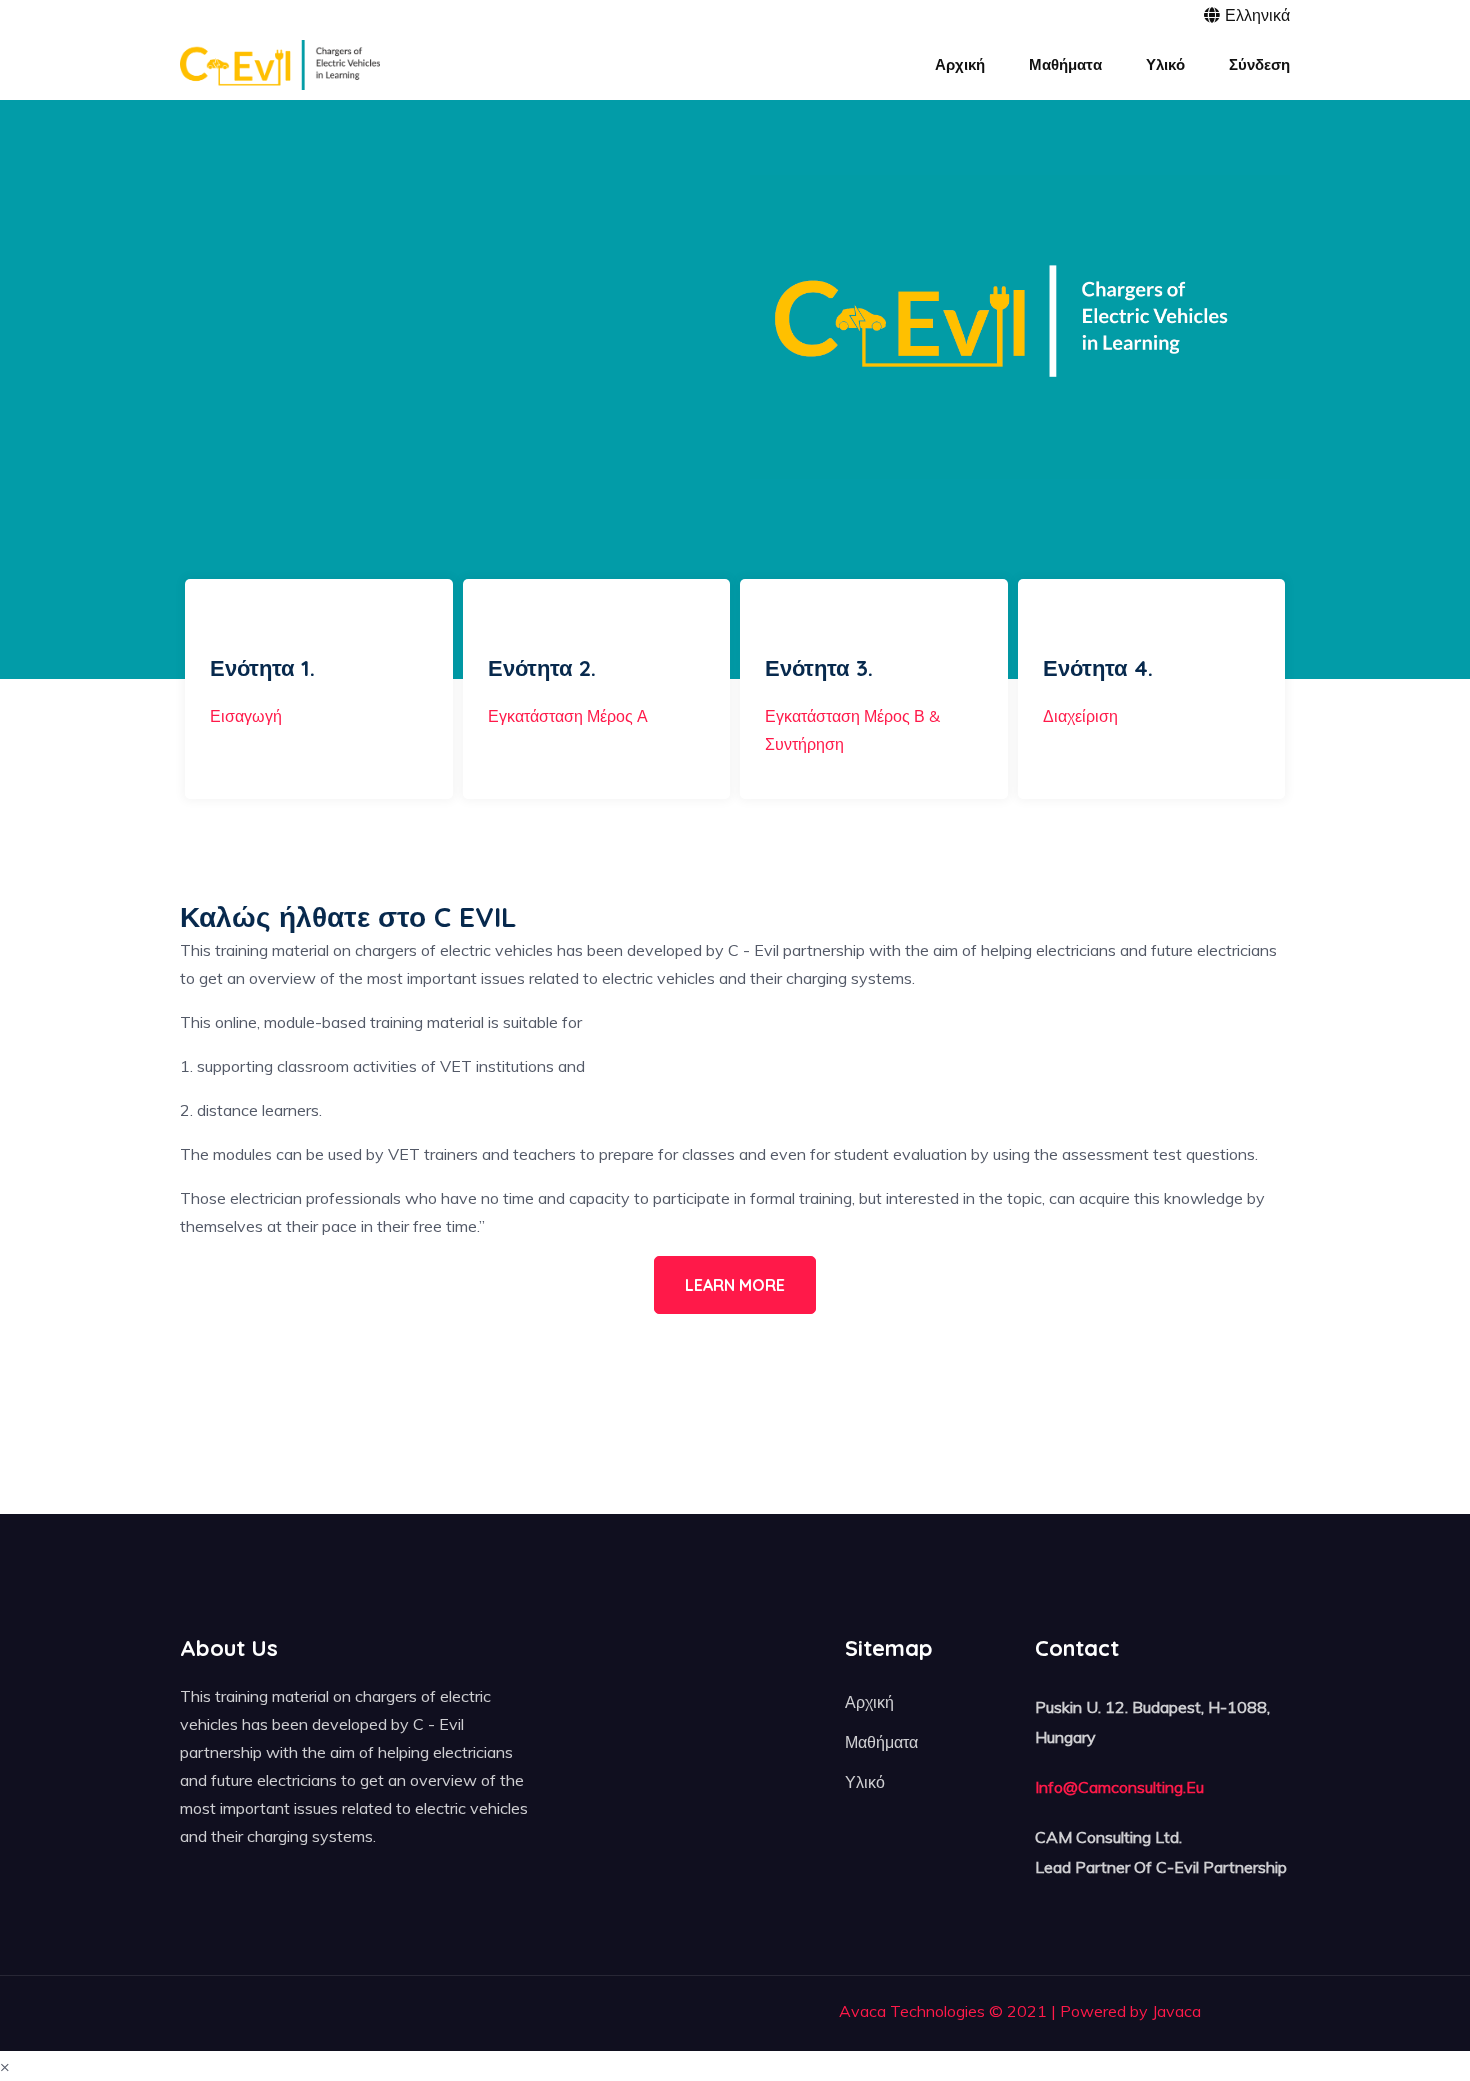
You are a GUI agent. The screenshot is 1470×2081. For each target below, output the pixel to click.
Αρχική (869, 1702)
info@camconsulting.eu (1119, 1787)
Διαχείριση (1080, 716)
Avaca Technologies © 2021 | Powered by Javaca (1020, 2011)
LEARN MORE (735, 1285)
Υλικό (865, 1782)
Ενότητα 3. (819, 668)
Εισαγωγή (246, 716)
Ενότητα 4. (1098, 668)
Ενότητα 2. (542, 668)
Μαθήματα (881, 1742)
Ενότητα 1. (262, 668)
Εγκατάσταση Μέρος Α (568, 716)
